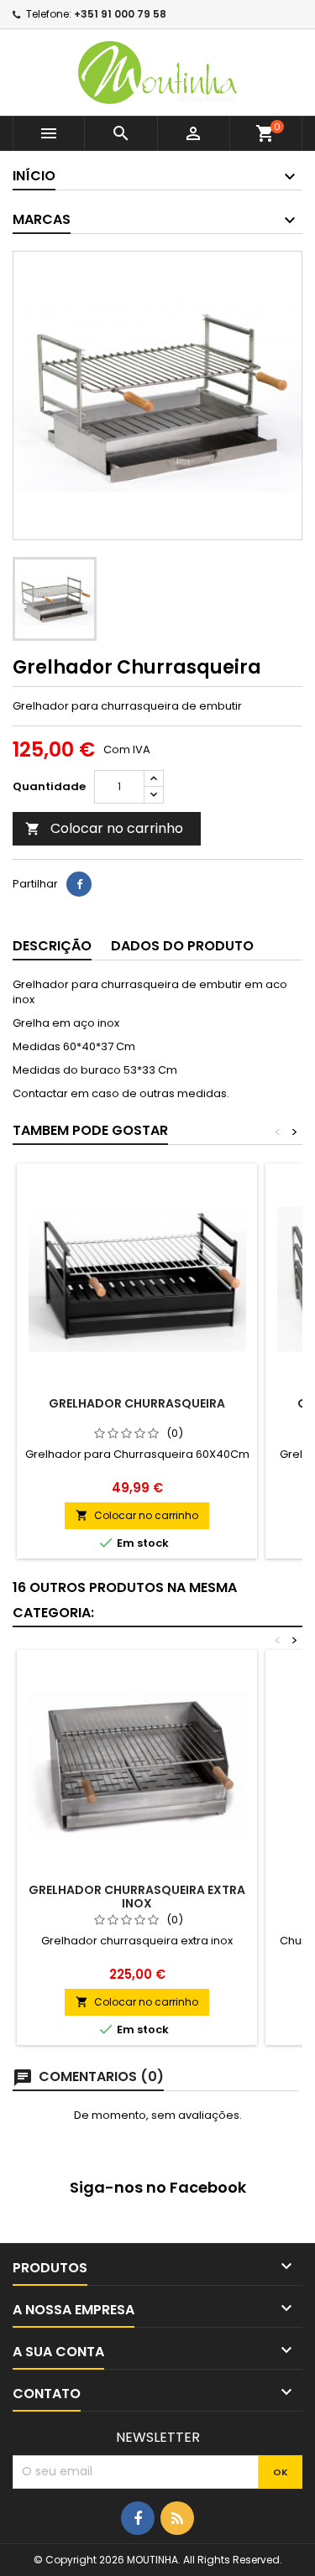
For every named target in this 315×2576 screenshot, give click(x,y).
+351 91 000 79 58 (120, 14)
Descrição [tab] (52, 946)
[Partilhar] (79, 884)
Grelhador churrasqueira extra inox (137, 1897)
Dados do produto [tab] (182, 946)
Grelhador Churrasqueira (137, 1403)
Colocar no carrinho (104, 828)
